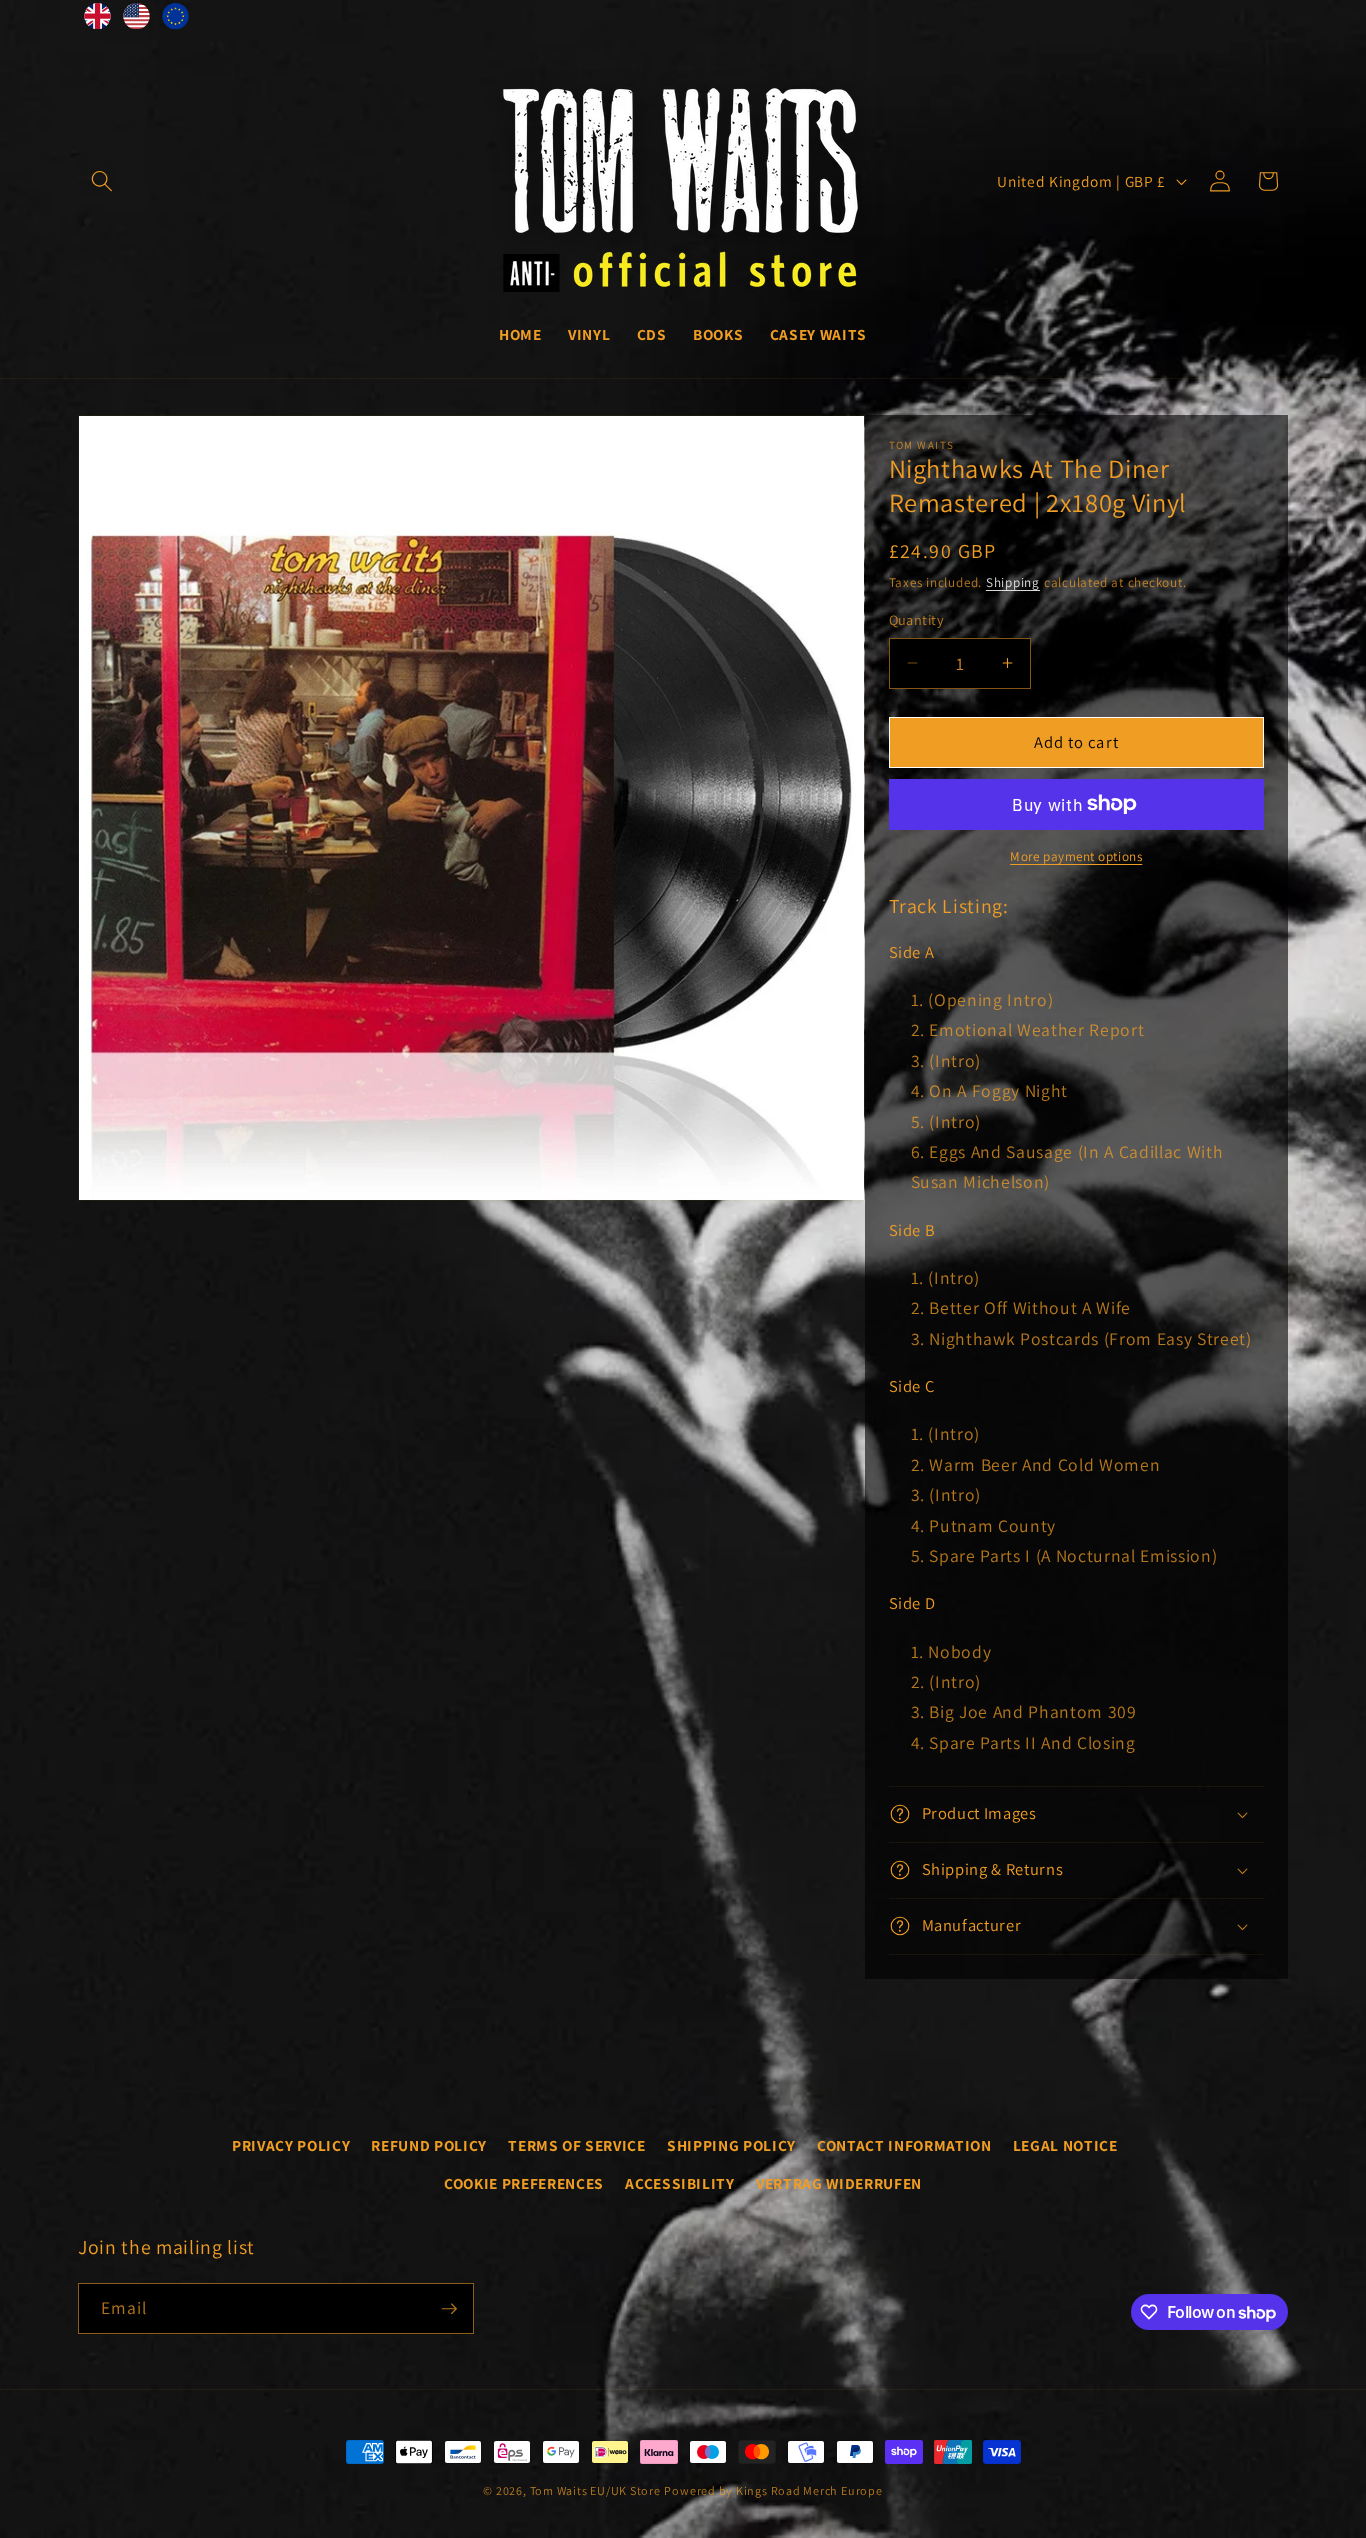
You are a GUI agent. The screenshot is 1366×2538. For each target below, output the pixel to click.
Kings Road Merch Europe (809, 2490)
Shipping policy (731, 2145)
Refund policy (429, 2145)
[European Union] (175, 21)
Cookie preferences (524, 2183)
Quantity (917, 619)
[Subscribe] (449, 2309)
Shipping (1013, 582)
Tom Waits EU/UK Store (595, 2490)
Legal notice (1065, 2145)
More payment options (1076, 856)
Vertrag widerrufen (839, 2183)
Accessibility (680, 2183)
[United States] (136, 21)
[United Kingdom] (97, 21)
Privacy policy (291, 2145)
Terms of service (577, 2145)
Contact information (904, 2145)
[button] (102, 181)
